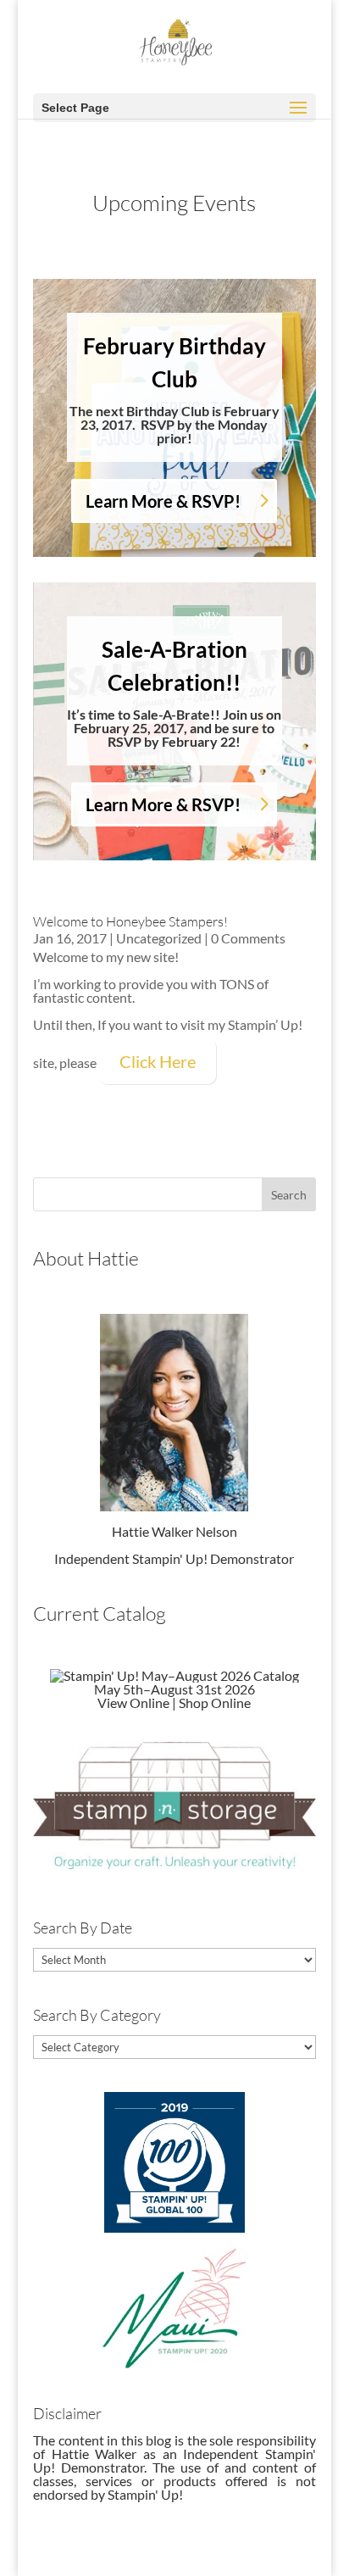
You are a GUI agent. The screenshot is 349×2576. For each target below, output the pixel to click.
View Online (133, 1702)
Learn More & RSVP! (163, 501)
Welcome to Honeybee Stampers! (130, 921)
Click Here (158, 1061)
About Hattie (86, 1258)
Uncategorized (159, 938)
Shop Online (215, 1702)
